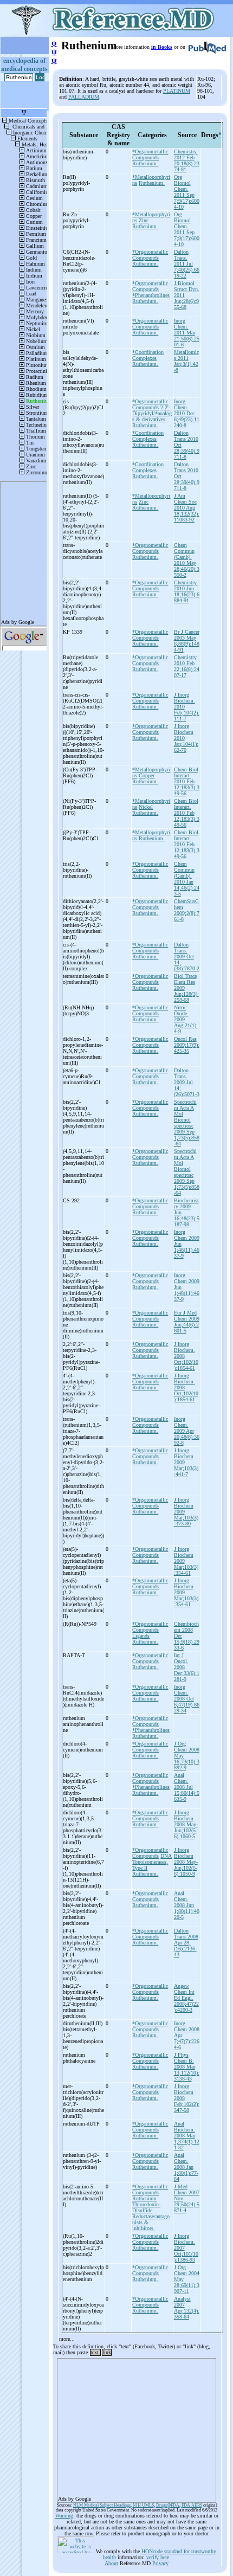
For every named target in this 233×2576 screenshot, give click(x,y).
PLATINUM (177, 91)
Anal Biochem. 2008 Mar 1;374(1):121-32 (187, 2136)
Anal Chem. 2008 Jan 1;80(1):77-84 (186, 2167)
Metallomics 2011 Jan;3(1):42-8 (186, 361)
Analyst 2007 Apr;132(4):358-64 (187, 2308)
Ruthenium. (145, 163)
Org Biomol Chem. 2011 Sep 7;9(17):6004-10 (187, 192)
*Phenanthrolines (151, 295)
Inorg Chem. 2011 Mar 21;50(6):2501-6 (187, 333)
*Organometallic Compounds (150, 154)
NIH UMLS (143, 2505)
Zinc (144, 220)
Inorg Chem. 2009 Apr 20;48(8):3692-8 (187, 1431)
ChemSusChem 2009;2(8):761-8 (187, 910)
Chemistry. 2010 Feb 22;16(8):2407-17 (187, 666)
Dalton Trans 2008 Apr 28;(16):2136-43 (186, 1943)
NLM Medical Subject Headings (102, 2505)
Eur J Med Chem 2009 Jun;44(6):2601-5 (187, 1322)
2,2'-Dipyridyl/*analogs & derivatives (152, 413)
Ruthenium (144, 2198)
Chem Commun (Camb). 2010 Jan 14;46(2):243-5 (187, 879)
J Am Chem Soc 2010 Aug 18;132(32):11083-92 (187, 508)
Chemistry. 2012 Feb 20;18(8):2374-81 (187, 160)
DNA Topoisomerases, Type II (152, 1862)
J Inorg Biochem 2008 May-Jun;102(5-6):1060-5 (186, 1824)
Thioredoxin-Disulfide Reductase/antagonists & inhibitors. (151, 2216)
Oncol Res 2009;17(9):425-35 (187, 1045)
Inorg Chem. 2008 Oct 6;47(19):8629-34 (187, 1699)
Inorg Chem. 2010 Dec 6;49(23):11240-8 (187, 413)
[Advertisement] (137, 2427)
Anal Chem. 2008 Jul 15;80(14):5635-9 (187, 1787)
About (111, 2563)
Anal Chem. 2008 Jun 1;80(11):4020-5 (187, 1905)
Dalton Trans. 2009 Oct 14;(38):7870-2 (187, 957)
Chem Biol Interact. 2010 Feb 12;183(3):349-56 (187, 781)
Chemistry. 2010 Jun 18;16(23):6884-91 (187, 591)
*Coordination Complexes (148, 355)
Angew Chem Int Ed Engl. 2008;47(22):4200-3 (186, 1998)
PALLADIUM (84, 97)
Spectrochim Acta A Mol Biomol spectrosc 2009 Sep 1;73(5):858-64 (187, 1123)
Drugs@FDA (168, 2505)
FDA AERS (192, 2505)
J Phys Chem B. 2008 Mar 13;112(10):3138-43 (187, 2067)
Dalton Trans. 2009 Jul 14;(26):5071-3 (187, 1082)
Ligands (141, 1636)
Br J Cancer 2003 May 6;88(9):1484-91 (187, 641)
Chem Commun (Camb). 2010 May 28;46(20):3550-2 (187, 560)
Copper (147, 775)
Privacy (160, 2563)
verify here (158, 2557)
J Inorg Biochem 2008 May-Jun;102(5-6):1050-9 (186, 1862)
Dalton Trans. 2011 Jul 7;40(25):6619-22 (187, 264)
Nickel (146, 807)
